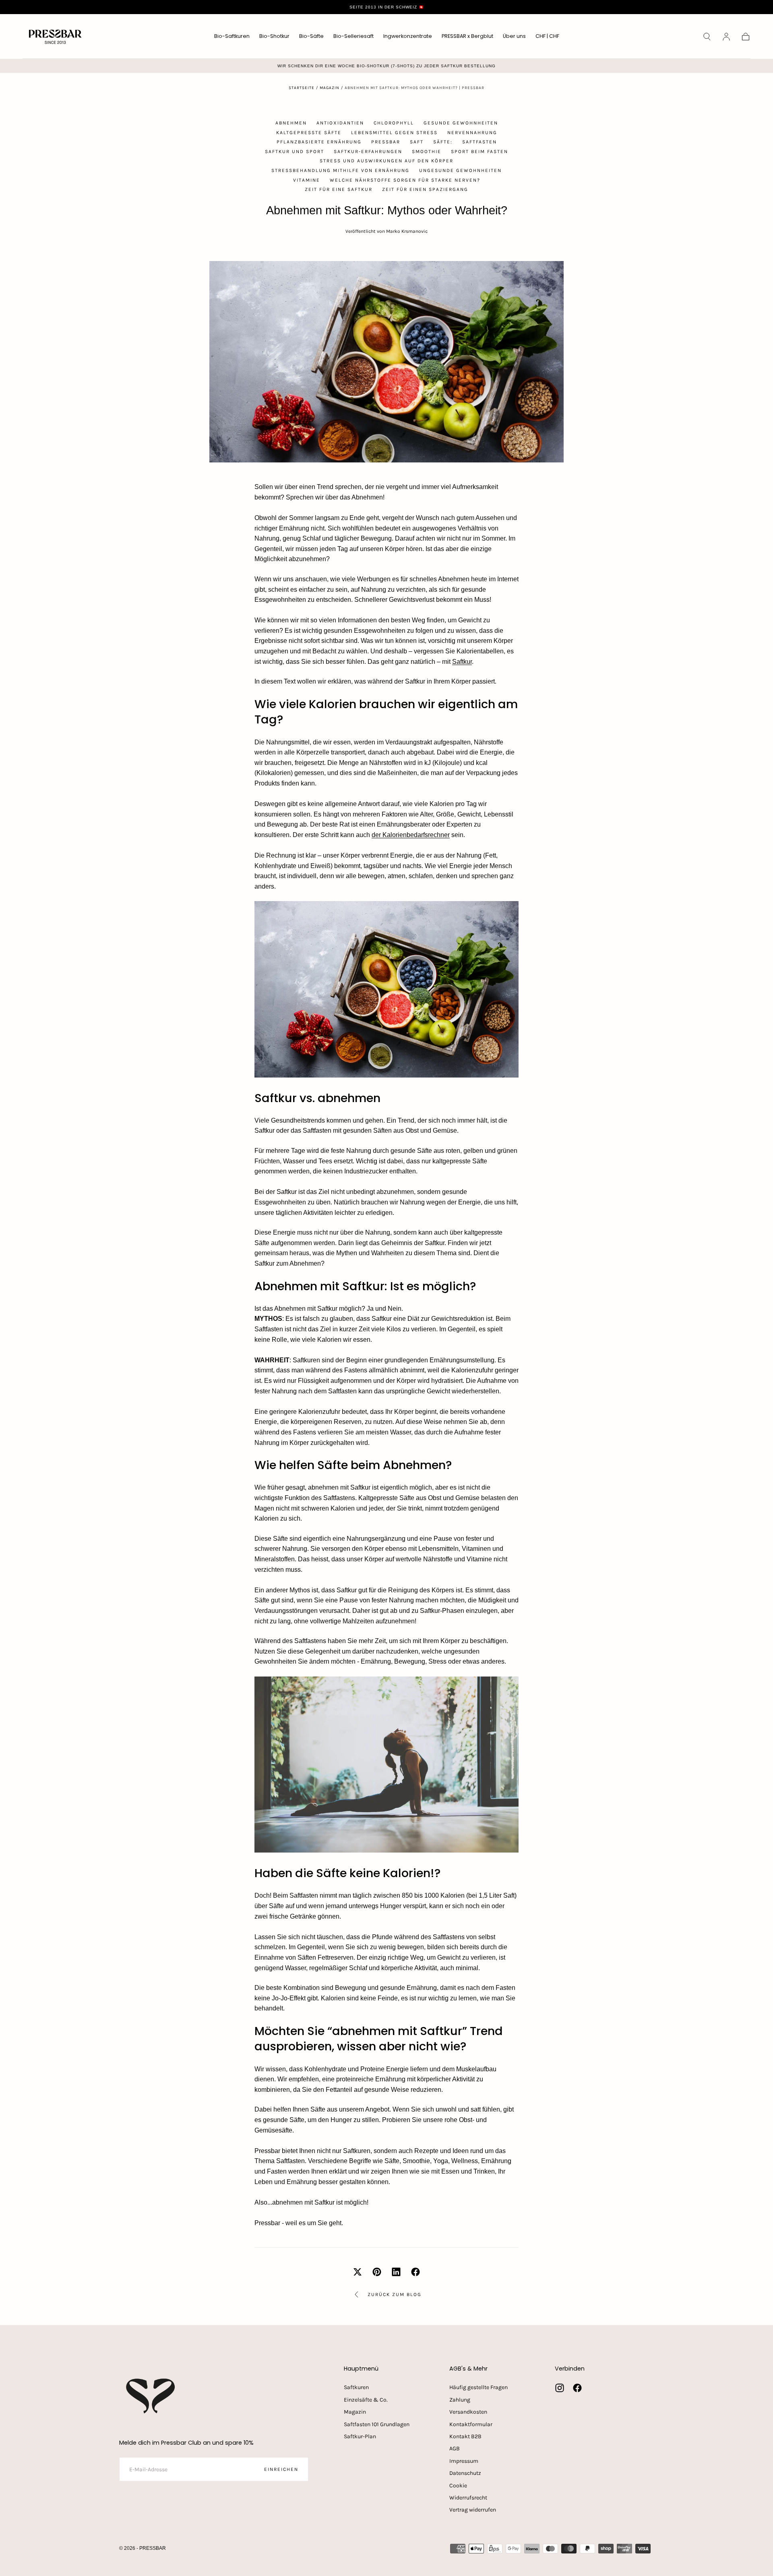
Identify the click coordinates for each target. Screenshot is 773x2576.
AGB (455, 2449)
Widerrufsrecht (468, 2498)
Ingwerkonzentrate (408, 36)
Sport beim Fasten (480, 151)
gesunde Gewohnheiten (461, 123)
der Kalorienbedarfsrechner (411, 835)
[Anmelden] (726, 37)
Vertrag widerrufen (473, 2510)
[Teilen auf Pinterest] (377, 2272)
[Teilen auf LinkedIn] (396, 2272)
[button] (547, 38)
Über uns (514, 36)
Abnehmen (291, 123)
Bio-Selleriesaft (353, 36)
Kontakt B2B (465, 2436)
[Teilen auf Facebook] (415, 2272)
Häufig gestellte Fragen (478, 2387)
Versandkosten (468, 2412)
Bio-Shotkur (274, 36)
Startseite (302, 88)
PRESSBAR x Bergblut (467, 36)
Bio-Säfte (311, 36)
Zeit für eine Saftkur (339, 189)
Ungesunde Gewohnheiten (460, 170)
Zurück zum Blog (395, 2294)
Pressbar (386, 142)
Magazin (330, 88)
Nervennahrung (472, 133)
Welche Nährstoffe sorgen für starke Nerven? (405, 180)
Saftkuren (356, 2387)
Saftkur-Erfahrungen (368, 151)
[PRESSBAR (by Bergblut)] (151, 2396)
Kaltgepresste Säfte (309, 133)
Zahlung (460, 2400)
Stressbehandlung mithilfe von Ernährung (340, 170)
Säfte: (443, 142)
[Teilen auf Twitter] (358, 2272)
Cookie (458, 2486)
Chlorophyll (394, 123)
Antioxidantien (340, 123)
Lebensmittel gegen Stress (394, 133)
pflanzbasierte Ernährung (319, 142)
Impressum (464, 2461)
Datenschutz (465, 2473)
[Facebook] (577, 2388)
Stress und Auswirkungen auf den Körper (386, 161)
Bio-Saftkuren (232, 36)
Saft (417, 142)
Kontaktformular (471, 2424)
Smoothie (427, 151)
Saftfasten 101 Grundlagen (377, 2424)
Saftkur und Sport (295, 151)
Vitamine (307, 180)
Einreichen (281, 2469)
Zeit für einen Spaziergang (425, 189)
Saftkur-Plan (360, 2436)
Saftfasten (480, 142)
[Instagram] (560, 2388)
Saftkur (462, 662)
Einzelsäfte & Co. (366, 2400)
